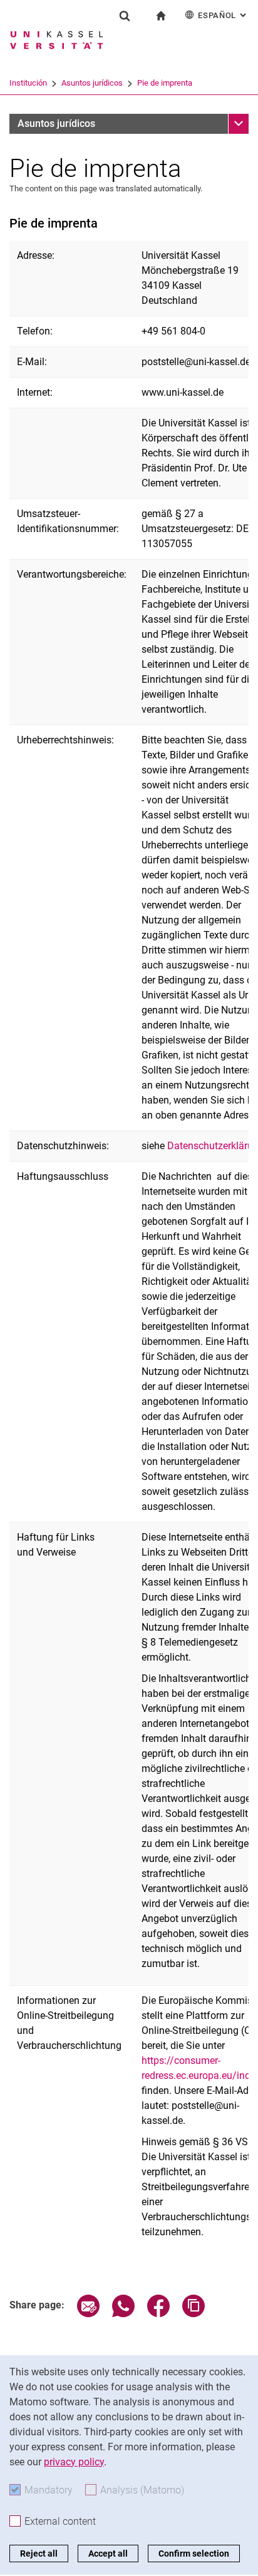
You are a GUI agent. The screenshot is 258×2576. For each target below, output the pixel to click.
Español (223, 15)
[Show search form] (125, 16)
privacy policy (74, 2462)
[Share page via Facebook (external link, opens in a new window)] (158, 2314)
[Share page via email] (88, 2314)
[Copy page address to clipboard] (194, 2314)
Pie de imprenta (165, 83)
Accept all (108, 2553)
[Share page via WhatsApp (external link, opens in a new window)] (123, 2314)
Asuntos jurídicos (92, 83)
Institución (28, 83)
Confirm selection (194, 2553)
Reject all (39, 2553)
